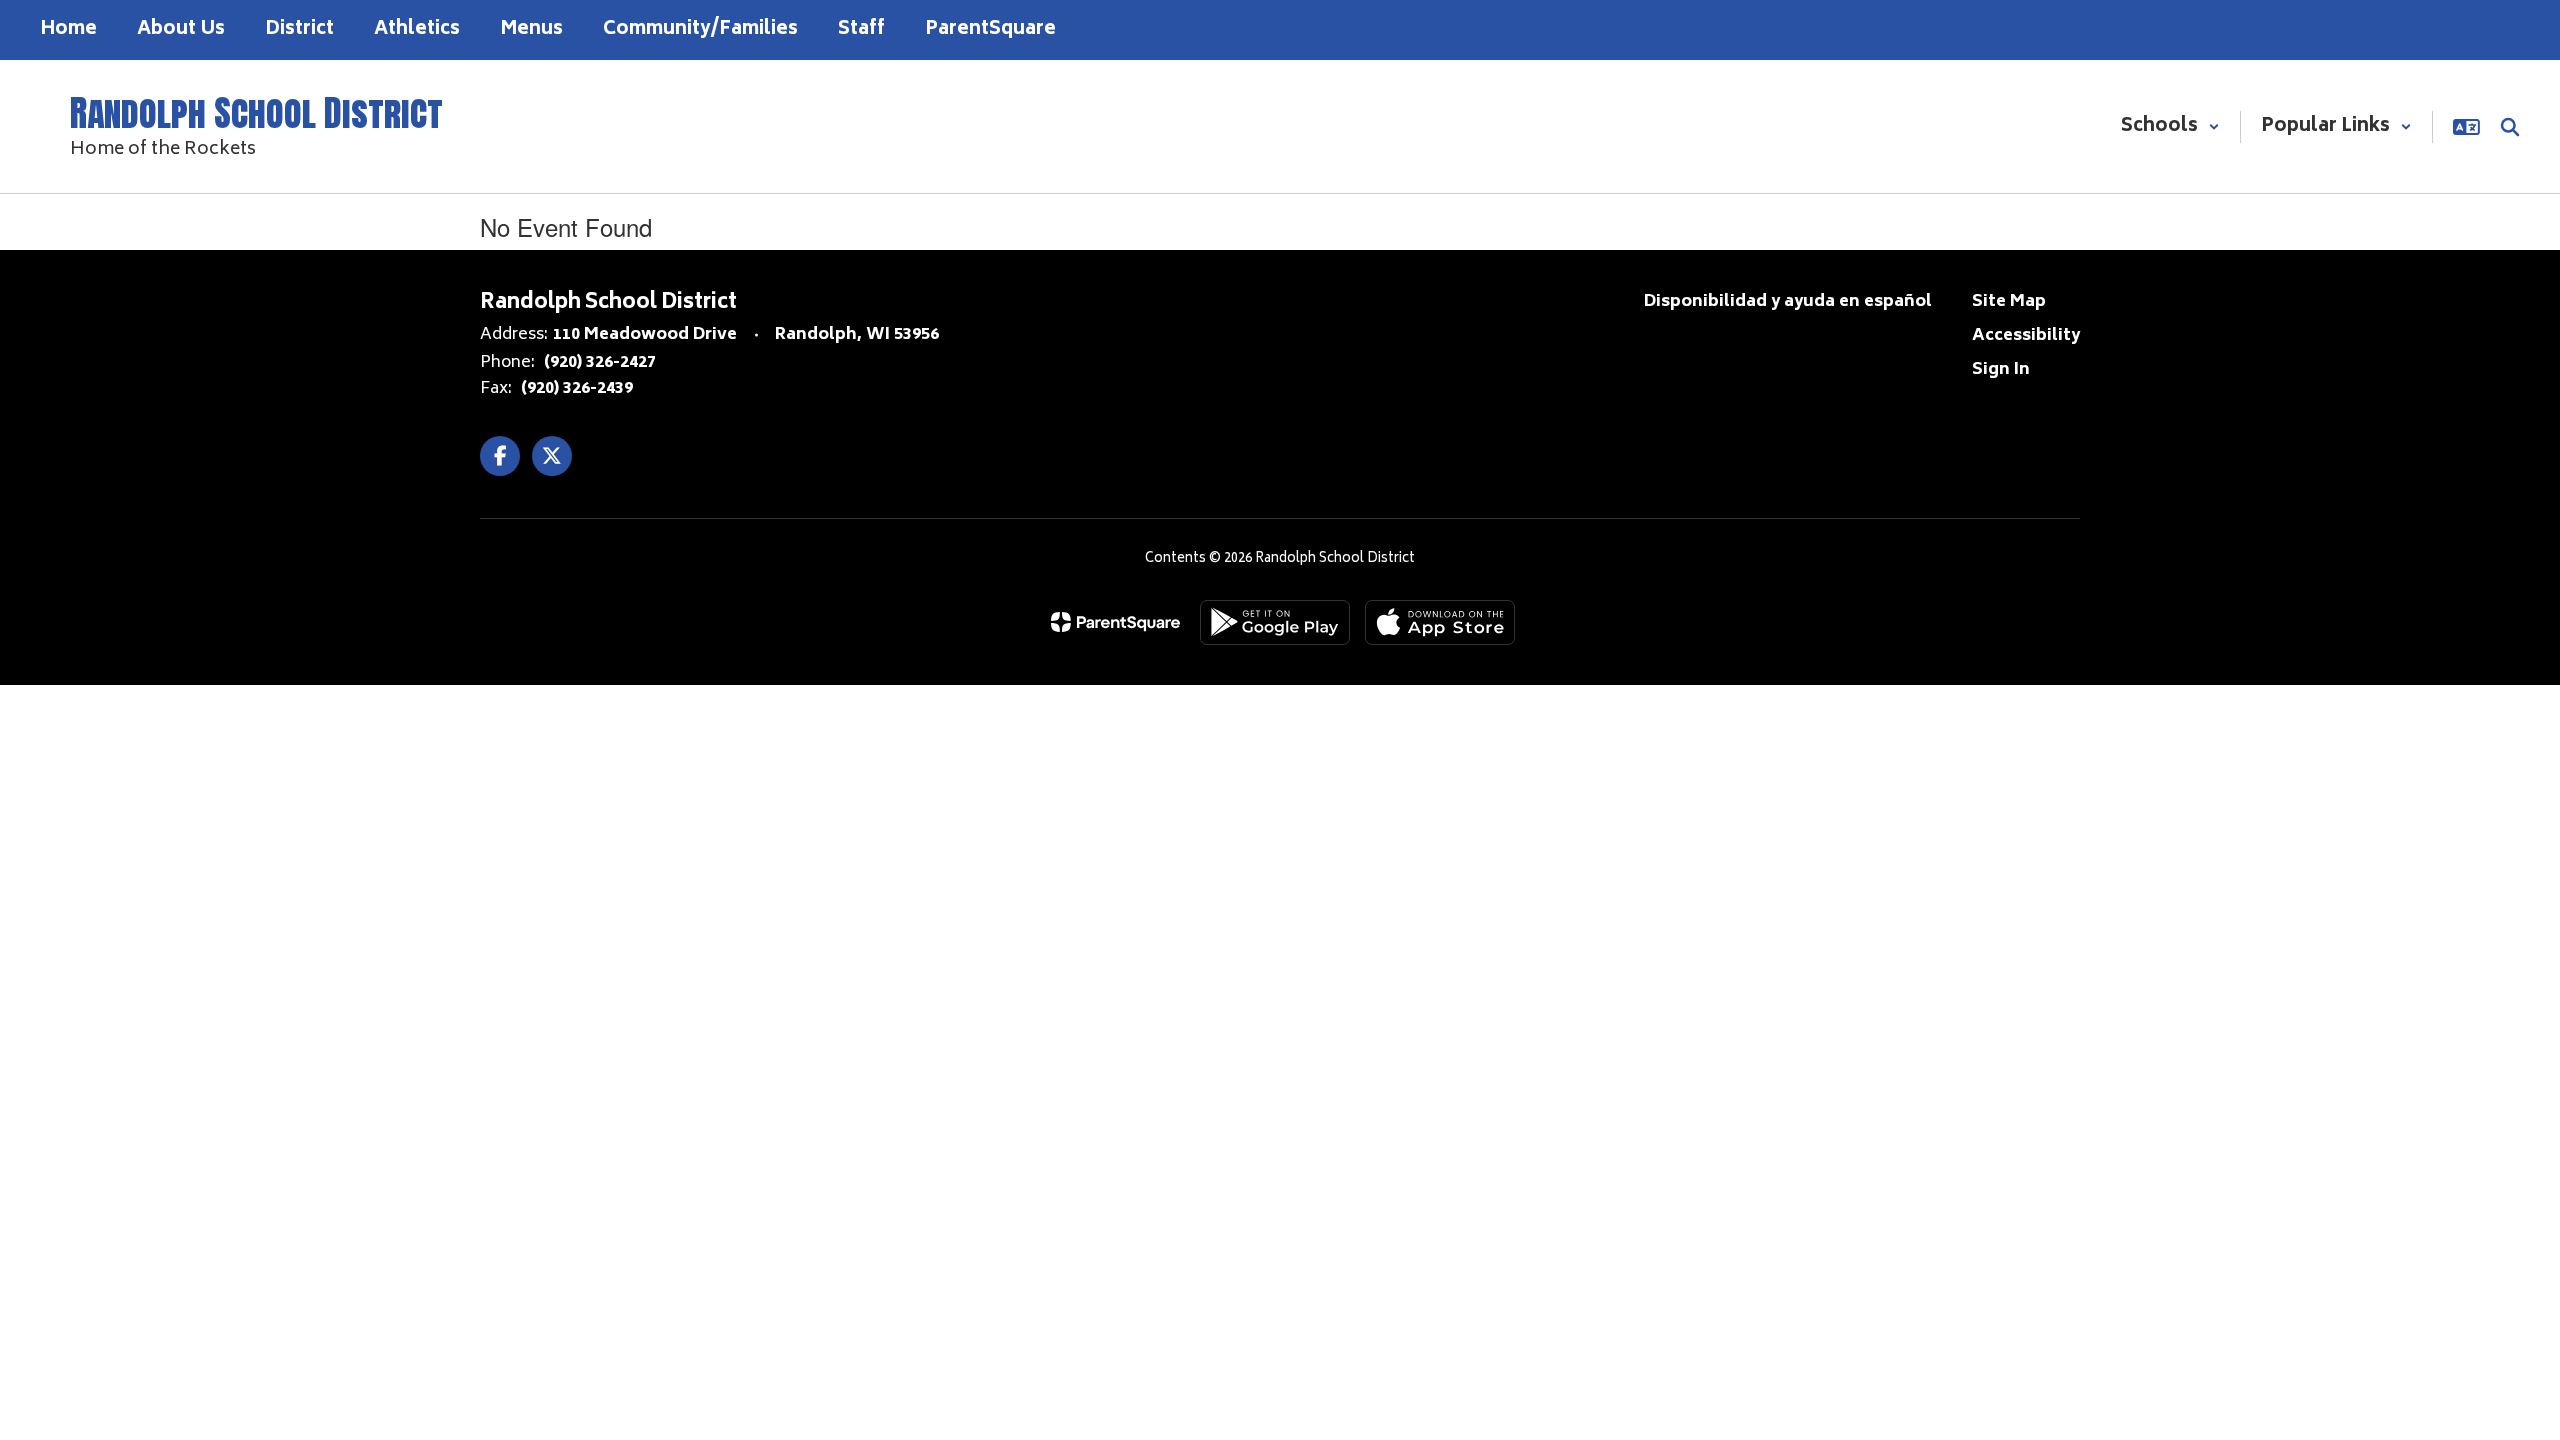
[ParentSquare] (1115, 622)
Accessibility (2026, 336)
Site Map (2009, 302)
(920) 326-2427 (600, 363)
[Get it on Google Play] (1275, 622)
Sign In (2001, 370)
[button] (2170, 127)
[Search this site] (2510, 127)
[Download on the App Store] (1440, 622)
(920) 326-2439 (577, 389)
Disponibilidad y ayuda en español (1788, 302)
